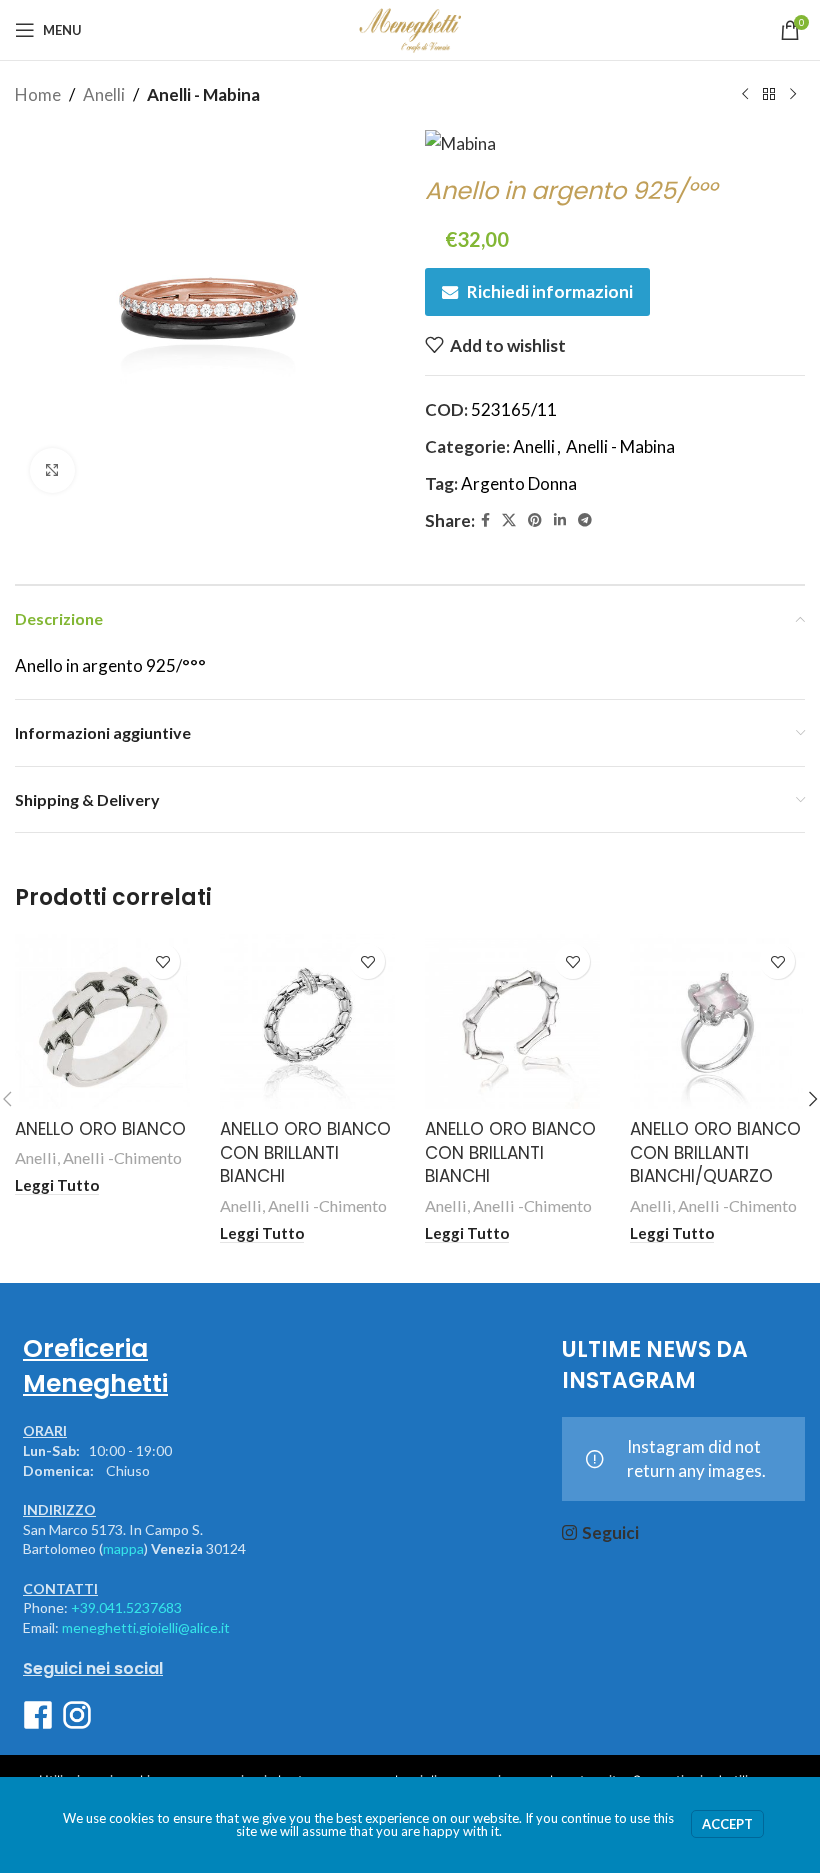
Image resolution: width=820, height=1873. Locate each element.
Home (38, 94)
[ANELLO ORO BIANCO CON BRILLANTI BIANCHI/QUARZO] (717, 1021)
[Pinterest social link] (535, 520)
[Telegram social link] (585, 520)
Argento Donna (519, 483)
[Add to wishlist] (162, 961)
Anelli (104, 94)
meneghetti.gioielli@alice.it (146, 1627)
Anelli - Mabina (203, 94)
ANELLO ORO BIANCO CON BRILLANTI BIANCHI (305, 1153)
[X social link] (509, 520)
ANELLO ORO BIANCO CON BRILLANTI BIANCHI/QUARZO (715, 1153)
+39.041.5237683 (126, 1607)
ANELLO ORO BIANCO (100, 1129)
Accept (727, 1824)
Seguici (610, 1532)
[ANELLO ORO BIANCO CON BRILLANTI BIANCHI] (307, 1021)
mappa (123, 1548)
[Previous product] (745, 95)
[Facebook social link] (485, 520)
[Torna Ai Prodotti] (769, 95)
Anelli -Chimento (122, 1157)
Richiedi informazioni (550, 291)
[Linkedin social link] (560, 520)
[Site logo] (409, 27)
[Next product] (793, 95)
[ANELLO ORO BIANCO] (102, 1021)
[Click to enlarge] (52, 470)
